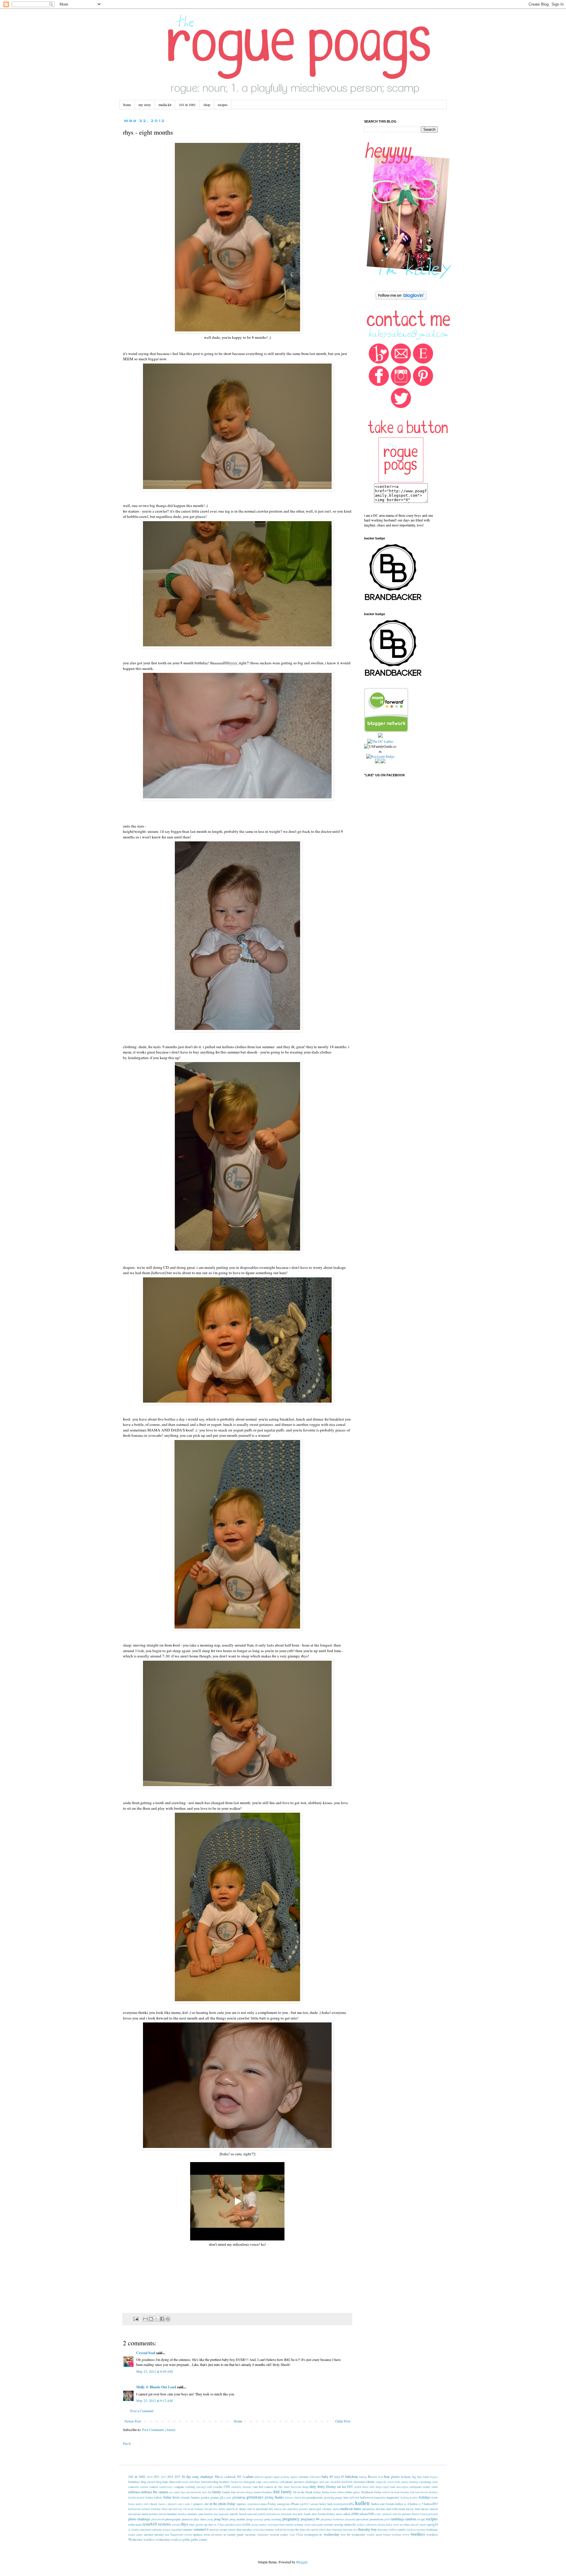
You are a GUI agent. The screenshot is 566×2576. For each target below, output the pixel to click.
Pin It (127, 2443)
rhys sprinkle (227, 2525)
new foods (304, 2514)
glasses (289, 2497)
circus (370, 2481)
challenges (311, 2482)
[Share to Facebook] (162, 2319)
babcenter (315, 2477)
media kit (165, 105)
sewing (339, 2524)
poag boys (221, 2519)
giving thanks (274, 2497)
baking (363, 2477)
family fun (229, 2492)
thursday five (350, 2530)
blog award (148, 2482)
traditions (432, 2529)
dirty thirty (317, 2486)
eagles (405, 2487)
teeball (279, 2530)
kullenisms (135, 2509)
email (435, 2487)
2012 (164, 2477)
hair (346, 2497)
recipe (421, 2519)
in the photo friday (223, 2504)
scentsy (299, 2524)
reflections (135, 2524)
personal (433, 2514)
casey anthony (271, 2482)
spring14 (432, 2524)
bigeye (434, 2477)
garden (205, 2497)
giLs (222, 2497)
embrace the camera (154, 2492)
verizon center (279, 2534)
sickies (361, 2525)
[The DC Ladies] (380, 741)
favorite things (245, 2492)
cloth (435, 2482)
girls (229, 2497)
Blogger (302, 2562)
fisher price (353, 2492)
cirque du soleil (385, 2482)
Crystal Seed (146, 2353)
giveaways (255, 2497)
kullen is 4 (402, 2504)
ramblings (398, 2519)
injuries (241, 2504)
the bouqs (289, 2530)
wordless (418, 2534)
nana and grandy (257, 2514)
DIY (350, 2487)
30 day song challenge (197, 2476)
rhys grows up (198, 2524)
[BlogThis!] (151, 2319)
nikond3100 (366, 2514)
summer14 (201, 2529)
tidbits (393, 2530)
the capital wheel (316, 2530)
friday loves (172, 2497)
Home (238, 2421)
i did (145, 2504)
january (315, 2504)
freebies (433, 2492)
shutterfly (350, 2524)
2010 (150, 2477)
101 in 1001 (187, 105)
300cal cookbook (225, 2477)
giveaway (239, 2497)
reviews (164, 2524)
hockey (414, 2497)
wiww (406, 2535)
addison (259, 2477)
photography (173, 2519)
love (215, 2509)
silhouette (371, 2525)
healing (405, 2497)
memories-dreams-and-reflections (384, 2509)
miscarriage (135, 2514)
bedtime (406, 2477)
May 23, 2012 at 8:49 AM (154, 2371)
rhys (184, 2524)
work (175, 2539)
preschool (362, 2519)
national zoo (274, 2514)
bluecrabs (175, 2482)
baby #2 (327, 2476)
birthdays (134, 2482)
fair (210, 2492)
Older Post (343, 2421)
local (191, 2509)
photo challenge (139, 2519)
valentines (263, 2535)
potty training (273, 2519)
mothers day (211, 2514)
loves (222, 2509)
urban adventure (213, 2535)
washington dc (313, 2534)
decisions (296, 2487)
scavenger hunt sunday (281, 2525)
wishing (396, 2535)
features (267, 2492)
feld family (282, 2492)
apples (294, 2477)
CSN (227, 2487)
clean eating (401, 2482)
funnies (195, 2497)
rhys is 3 (213, 2524)
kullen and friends (383, 2504)
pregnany (351, 2519)
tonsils (401, 2529)
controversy (166, 2487)
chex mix (325, 2482)
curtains (247, 2487)
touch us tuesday (416, 2530)
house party (135, 2504)
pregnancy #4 (310, 2519)
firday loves (329, 2492)
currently (236, 2487)
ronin (238, 2525)
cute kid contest (263, 2487)
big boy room (421, 2477)
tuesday (149, 2534)
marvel (251, 2509)
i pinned (171, 2504)
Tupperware (177, 2535)
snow (396, 2525)
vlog (292, 2535)
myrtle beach (238, 2514)
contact (144, 2487)
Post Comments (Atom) (159, 2430)
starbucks (157, 2530)
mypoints (224, 2514)
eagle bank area (392, 2487)
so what (405, 2524)
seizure (329, 2524)
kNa (351, 2504)
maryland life (265, 2509)
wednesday (331, 2534)
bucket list (237, 2482)
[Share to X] (157, 2319)
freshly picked (136, 2497)
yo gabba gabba (188, 2539)
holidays (425, 2497)
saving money (259, 2525)
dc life (278, 2487)
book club (188, 2482)
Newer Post (133, 2421)
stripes (167, 2530)
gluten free (300, 2497)
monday (172, 2514)
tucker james (135, 2535)
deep (305, 2487)
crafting (190, 2487)
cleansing (425, 2482)
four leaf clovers (419, 2492)
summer (188, 2529)
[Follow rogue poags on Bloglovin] (401, 298)
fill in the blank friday (307, 2492)
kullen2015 (431, 2504)
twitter (188, 2535)
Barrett (372, 2477)
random (411, 2519)
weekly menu (374, 2535)
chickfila (335, 2482)
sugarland (177, 2530)
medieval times (351, 2509)
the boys (300, 2529)
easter (427, 2487)
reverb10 (150, 2524)
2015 (177, 2477)
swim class (259, 2530)
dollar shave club (364, 2487)
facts (205, 2492)
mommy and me (158, 2514)
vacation (250, 2534)
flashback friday (371, 2492)
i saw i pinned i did (196, 2504)
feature (258, 2492)
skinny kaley (385, 2525)
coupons (179, 2487)
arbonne (304, 2477)
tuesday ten (162, 2534)
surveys (214, 2529)
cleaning (413, 2482)
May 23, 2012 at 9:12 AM (154, 2400)
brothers (224, 2482)
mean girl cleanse (320, 2509)
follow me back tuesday (396, 2492)
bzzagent (249, 2482)
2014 (170, 2477)
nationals (287, 2514)
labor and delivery (172, 2509)
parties (407, 2514)
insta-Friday (268, 2504)
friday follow (154, 2497)
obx (400, 2514)
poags (250, 2519)
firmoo (341, 2492)
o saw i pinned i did (386, 2514)
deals (287, 2487)
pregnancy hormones (333, 2519)
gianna (215, 2497)
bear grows (392, 2476)
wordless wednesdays (157, 2539)
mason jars (280, 2509)
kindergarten (341, 2504)
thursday (337, 2530)
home (127, 105)
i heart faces (157, 2504)
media (336, 2509)
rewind (176, 2525)
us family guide (234, 2534)
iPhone (295, 2504)
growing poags (333, 2497)
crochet (218, 2487)
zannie (203, 2539)
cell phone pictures (292, 2482)
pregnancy (291, 2519)
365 (239, 2477)
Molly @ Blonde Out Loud (156, 2387)
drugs (379, 2487)
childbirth (347, 2482)
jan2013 (305, 2504)
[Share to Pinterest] (168, 2319)
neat (295, 2514)
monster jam (195, 2514)
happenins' (393, 2497)
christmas (359, 2482)
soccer (414, 2524)
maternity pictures (298, 2509)
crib (209, 2487)
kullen (362, 2503)
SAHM (246, 2525)
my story (145, 105)
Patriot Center (420, 2514)
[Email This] (145, 2319)
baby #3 (339, 2477)
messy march (429, 2509)
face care (185, 2492)
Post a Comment (142, 2411)
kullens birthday (151, 2509)
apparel (269, 2477)
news (339, 2514)
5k (244, 2477)
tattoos (270, 2529)
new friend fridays (323, 2514)
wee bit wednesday (353, 2534)
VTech (299, 2535)
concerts (134, 2487)
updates (198, 2534)
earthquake (416, 2487)
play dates (200, 2519)
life (185, 2509)
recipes (223, 105)
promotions (377, 2519)
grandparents (315, 2497)
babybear (352, 2476)
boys (197, 2482)
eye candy (175, 2492)
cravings (201, 2487)
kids (330, 2504)
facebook (196, 2492)
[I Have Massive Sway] (380, 736)
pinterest (187, 2519)
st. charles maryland (139, 2530)
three (329, 2530)
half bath (354, 2497)
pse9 (387, 2519)
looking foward (203, 2509)
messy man (413, 2509)
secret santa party (314, 2525)
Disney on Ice (336, 2486)
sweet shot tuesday (240, 2529)
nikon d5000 (351, 2514)
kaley (323, 2504)
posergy (259, 2519)
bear (381, 2477)
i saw (180, 2504)
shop (207, 105)
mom (145, 2514)
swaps (223, 2529)
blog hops (162, 2482)
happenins (380, 2497)
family (217, 2492)
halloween (367, 2497)
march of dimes (236, 2509)
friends (185, 2497)
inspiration (254, 2504)
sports (423, 2525)
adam (250, 2476)
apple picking (282, 2477)
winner (387, 2535)
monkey (182, 2514)
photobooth (158, 2519)
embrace (134, 2492)
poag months (237, 2519)
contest (154, 2487)
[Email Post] (136, 2319)
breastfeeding (210, 2482)
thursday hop (367, 2529)
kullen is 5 (416, 2504)
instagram (283, 2504)
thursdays (383, 2530)
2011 (157, 2477)
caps (259, 2482)
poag (210, 2519)
